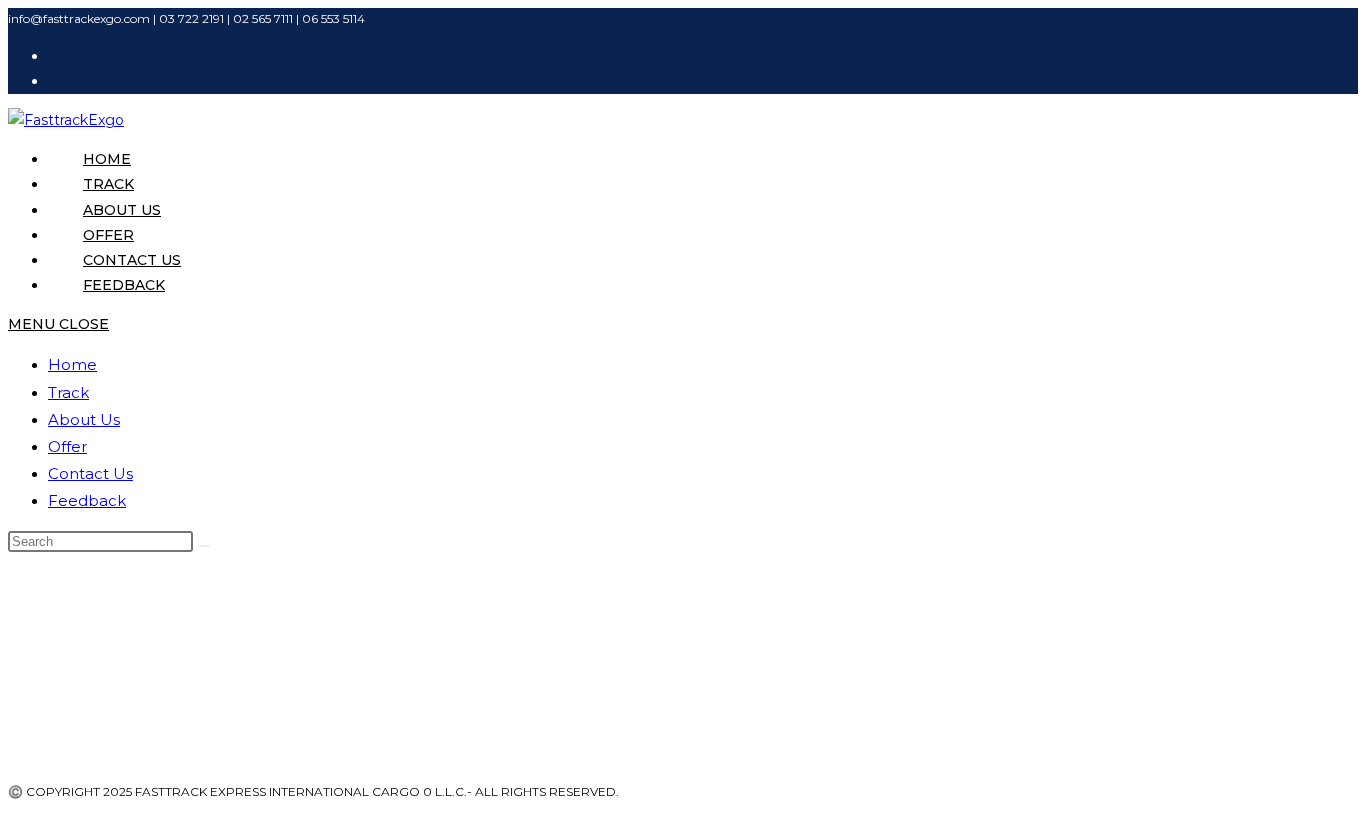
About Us (84, 419)
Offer (67, 446)
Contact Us (90, 473)
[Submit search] (204, 546)
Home (72, 364)
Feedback (87, 500)
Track (68, 392)
